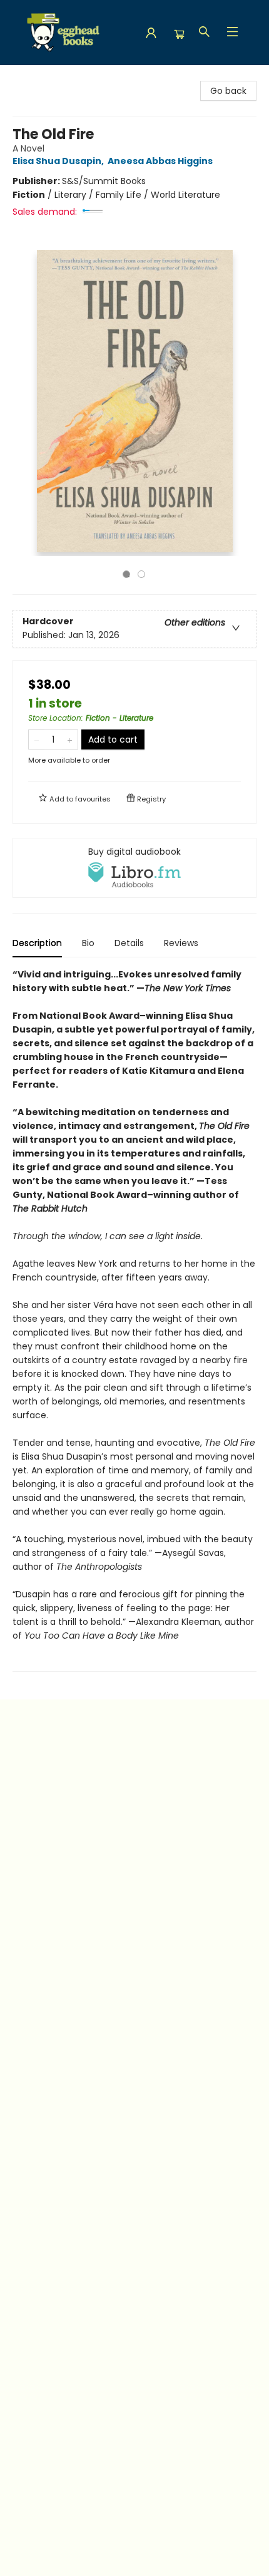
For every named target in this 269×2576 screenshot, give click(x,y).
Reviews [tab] (181, 943)
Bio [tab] (88, 943)
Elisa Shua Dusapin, (59, 161)
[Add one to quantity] (70, 739)
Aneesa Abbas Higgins (160, 161)
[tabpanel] (134, 1320)
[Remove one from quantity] (37, 739)
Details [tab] (129, 943)
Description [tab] (37, 943)
